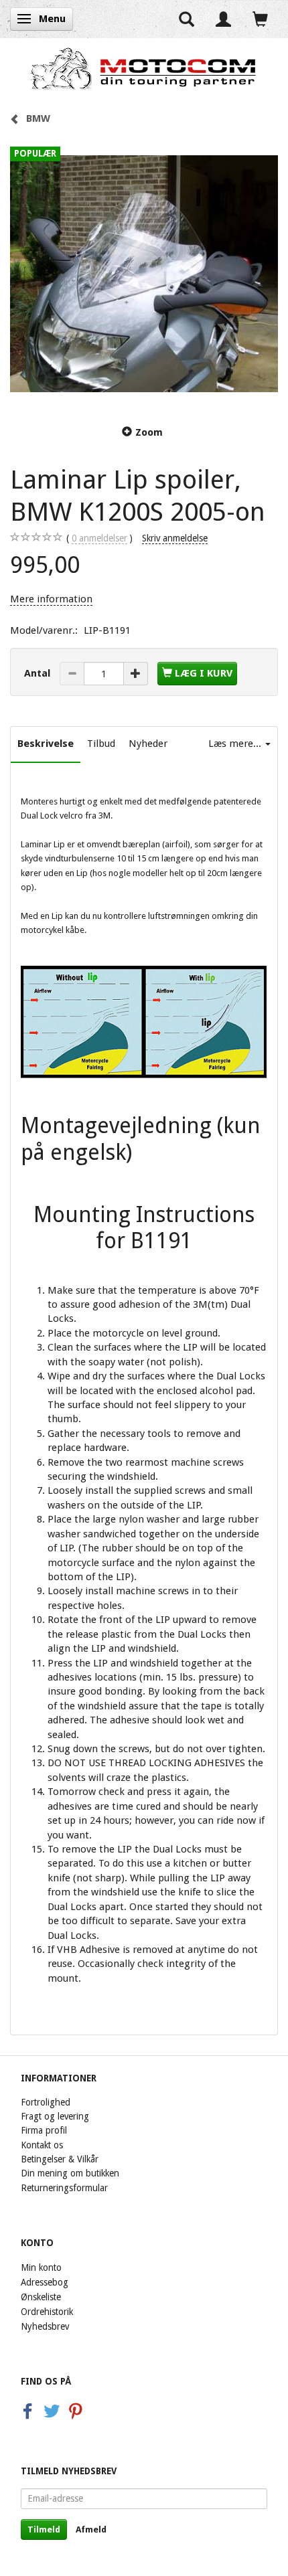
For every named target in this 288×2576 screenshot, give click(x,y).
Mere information (51, 599)
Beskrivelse (46, 744)
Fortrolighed (46, 2102)
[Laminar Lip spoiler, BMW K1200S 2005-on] (144, 274)
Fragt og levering (55, 2116)
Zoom (149, 432)
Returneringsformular (64, 2188)
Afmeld (91, 2529)
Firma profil (44, 2130)
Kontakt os (42, 2145)
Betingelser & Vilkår (60, 2159)
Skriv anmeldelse (175, 538)
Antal (39, 673)
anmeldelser (99, 538)
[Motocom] (144, 68)
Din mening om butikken (70, 2173)
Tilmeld (44, 2529)
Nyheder (148, 744)
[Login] (223, 19)
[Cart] (260, 19)
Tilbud (101, 744)
